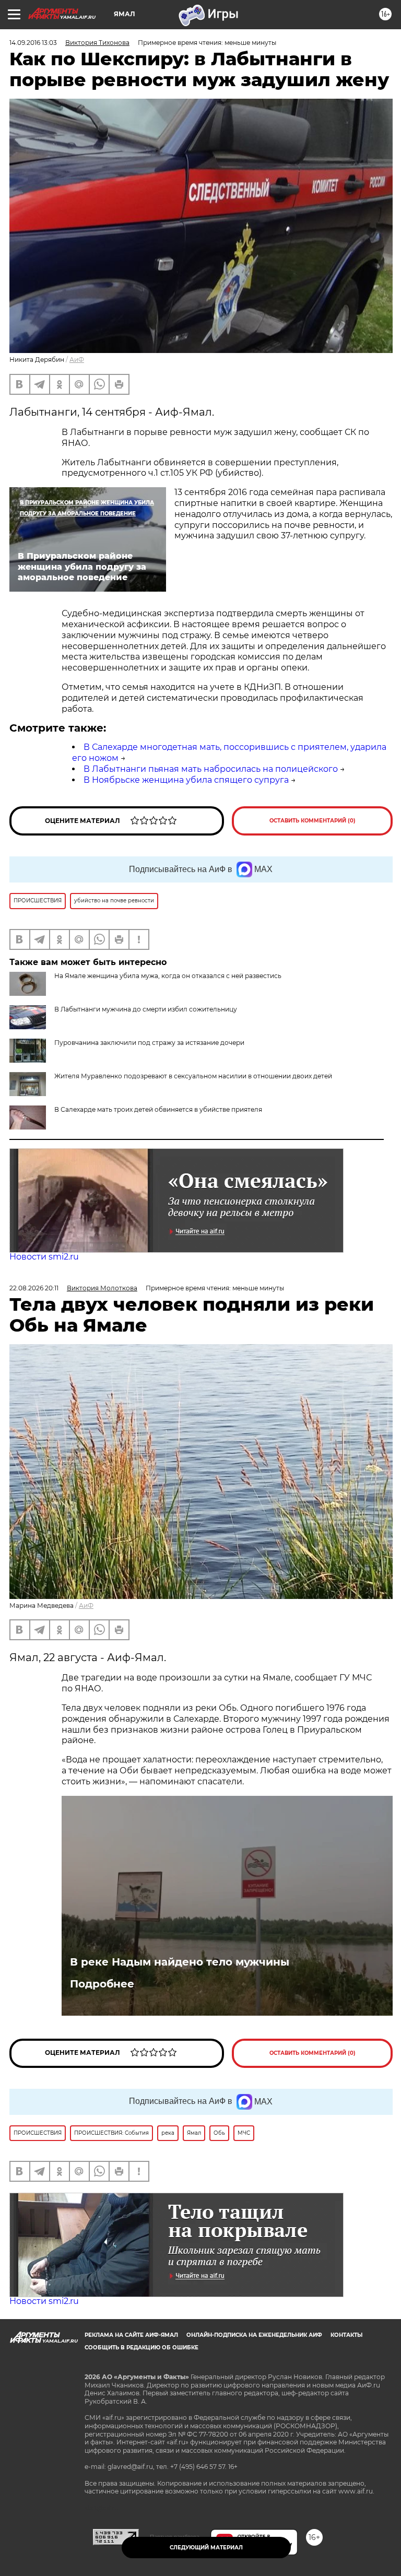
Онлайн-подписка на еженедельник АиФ (254, 2335)
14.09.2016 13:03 (33, 43)
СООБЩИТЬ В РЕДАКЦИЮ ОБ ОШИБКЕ (141, 2348)
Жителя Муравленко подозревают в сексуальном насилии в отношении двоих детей (193, 1076)
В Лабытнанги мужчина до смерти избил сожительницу (146, 1009)
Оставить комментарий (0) (312, 821)
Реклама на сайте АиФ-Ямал (131, 2335)
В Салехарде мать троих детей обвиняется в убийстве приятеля (158, 1109)
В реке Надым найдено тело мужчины (180, 1962)
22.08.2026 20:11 (34, 1288)
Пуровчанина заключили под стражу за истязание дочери (149, 1043)
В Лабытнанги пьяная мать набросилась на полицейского (211, 769)
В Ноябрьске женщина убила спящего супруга (186, 780)
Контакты (346, 2335)
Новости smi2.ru (44, 1257)
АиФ (77, 360)
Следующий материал (206, 2548)
